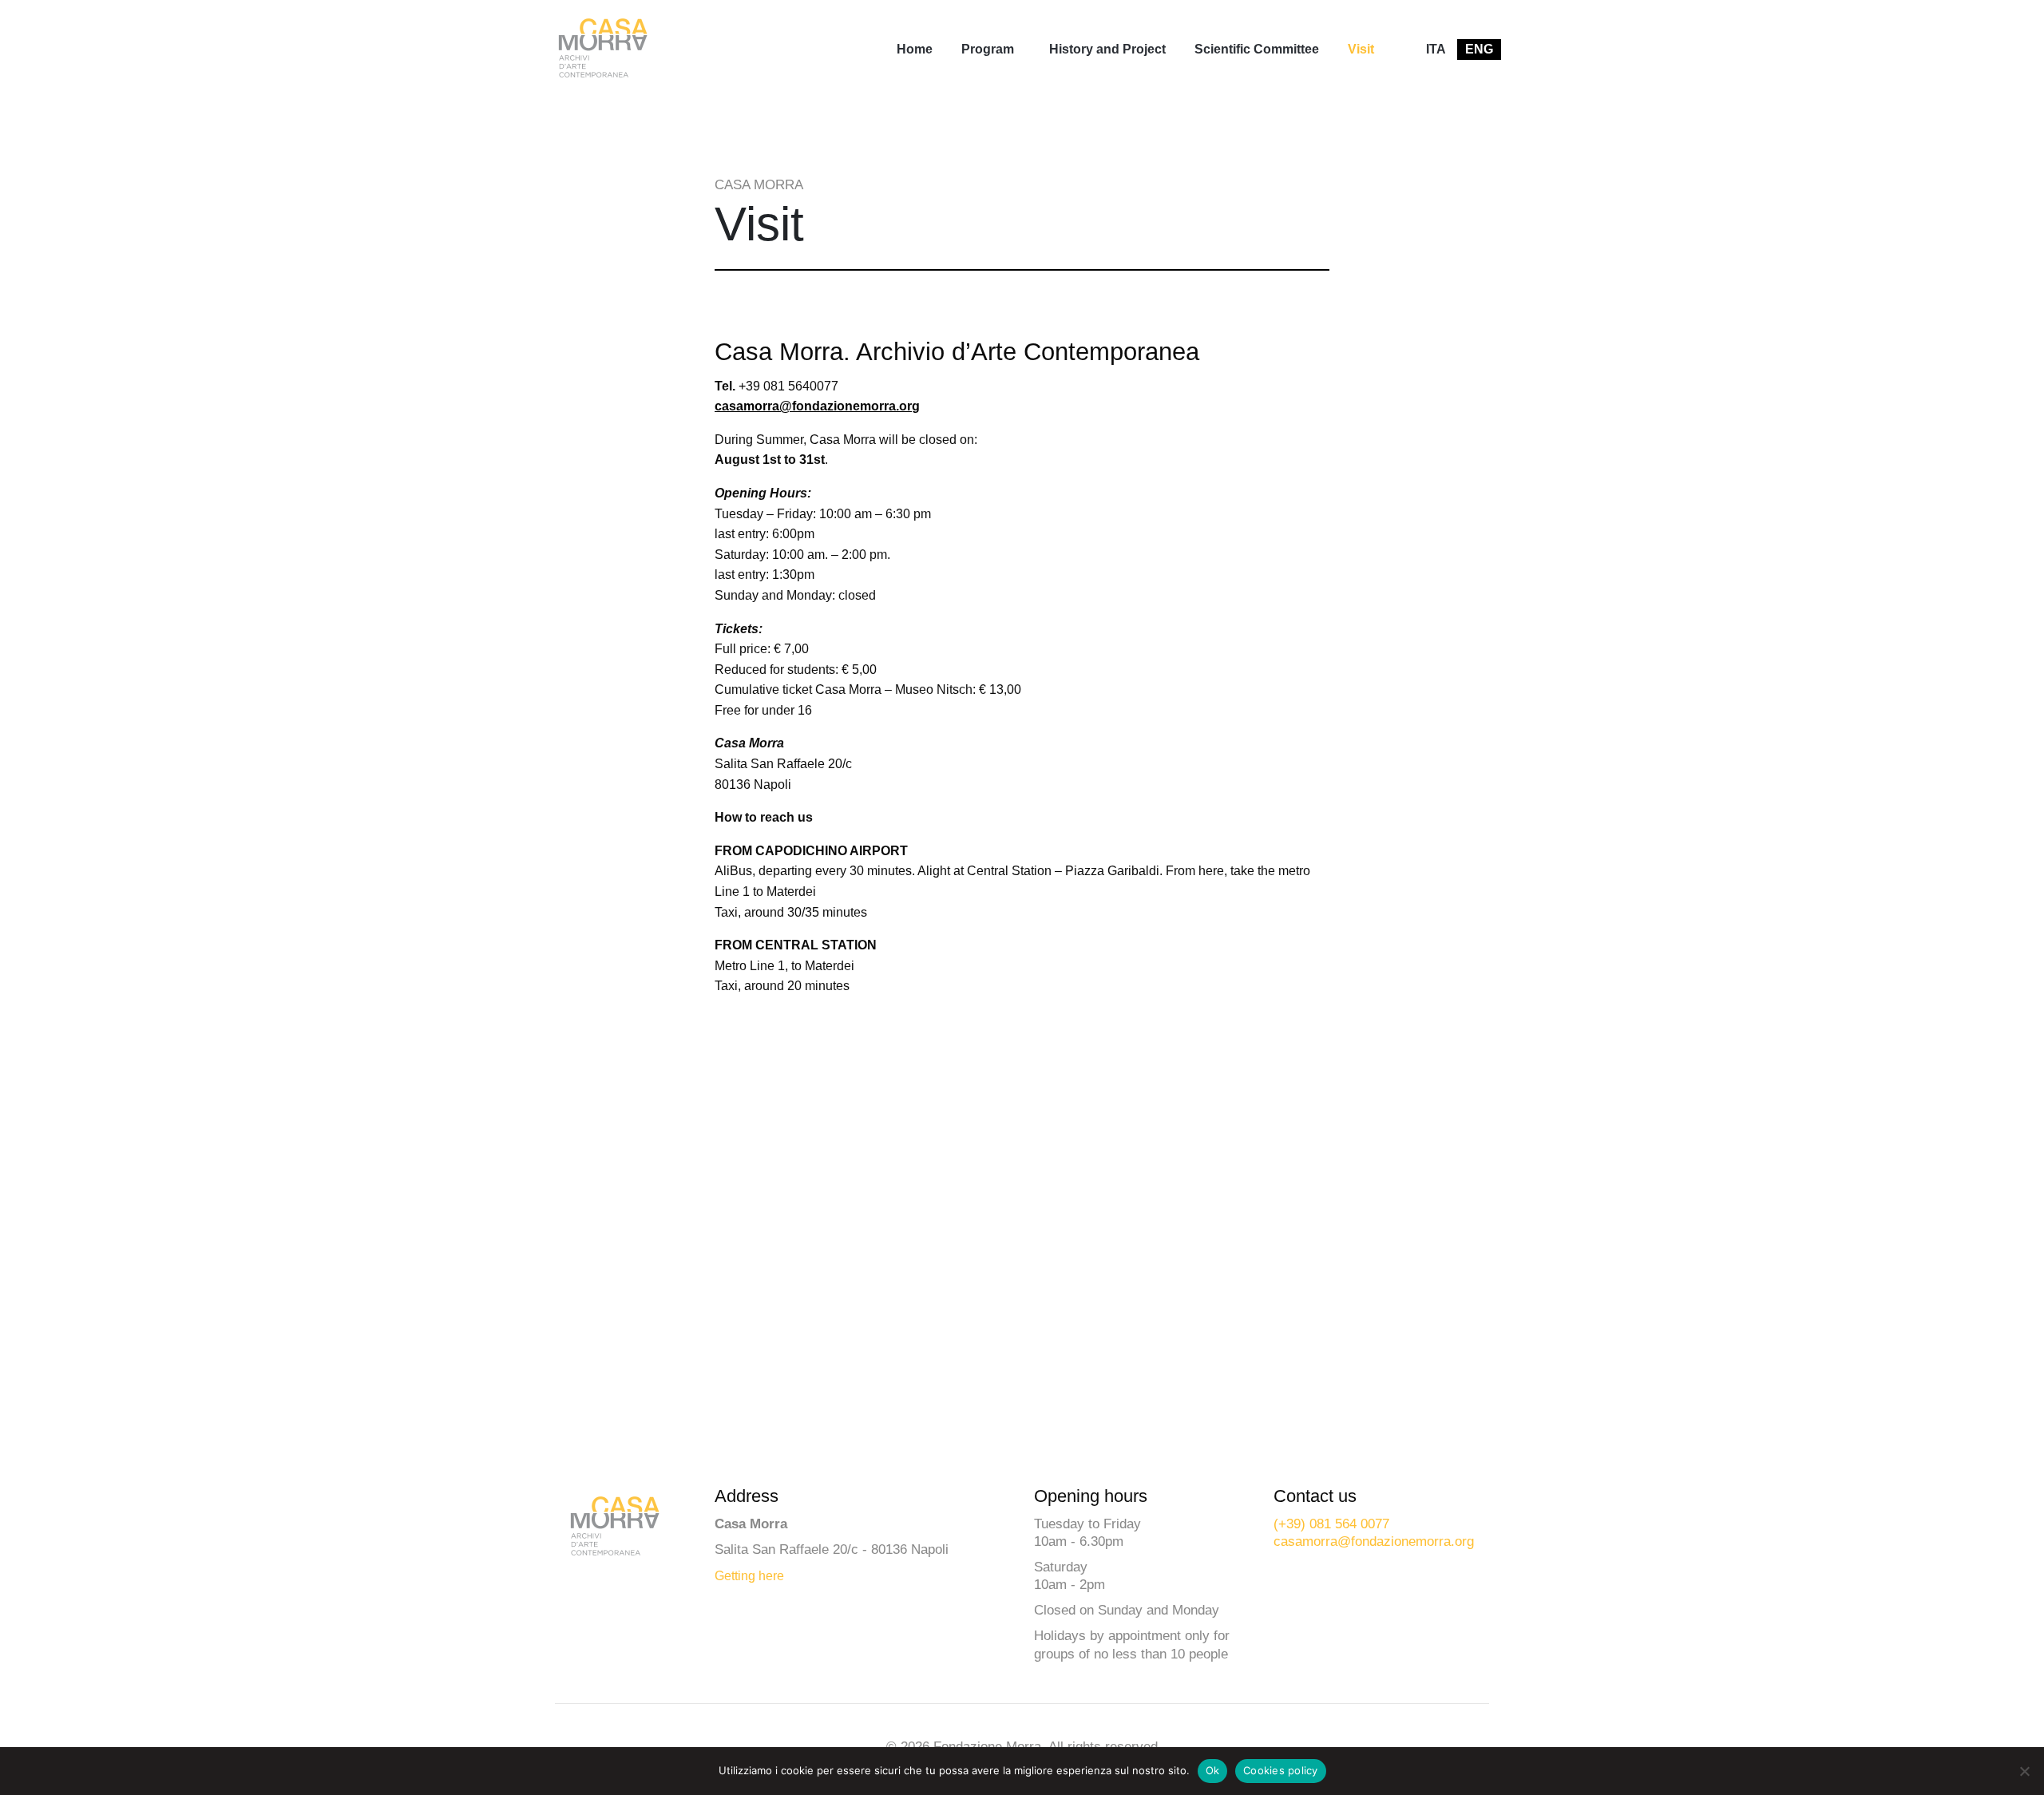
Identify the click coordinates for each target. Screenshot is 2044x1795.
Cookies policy (1281, 1770)
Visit (1361, 49)
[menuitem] (915, 50)
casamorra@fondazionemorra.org (817, 406)
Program (988, 49)
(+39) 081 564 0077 (1331, 1524)
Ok (1213, 1770)
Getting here (749, 1576)
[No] (2024, 1771)
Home (915, 49)
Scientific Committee (1257, 49)
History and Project (1107, 49)
